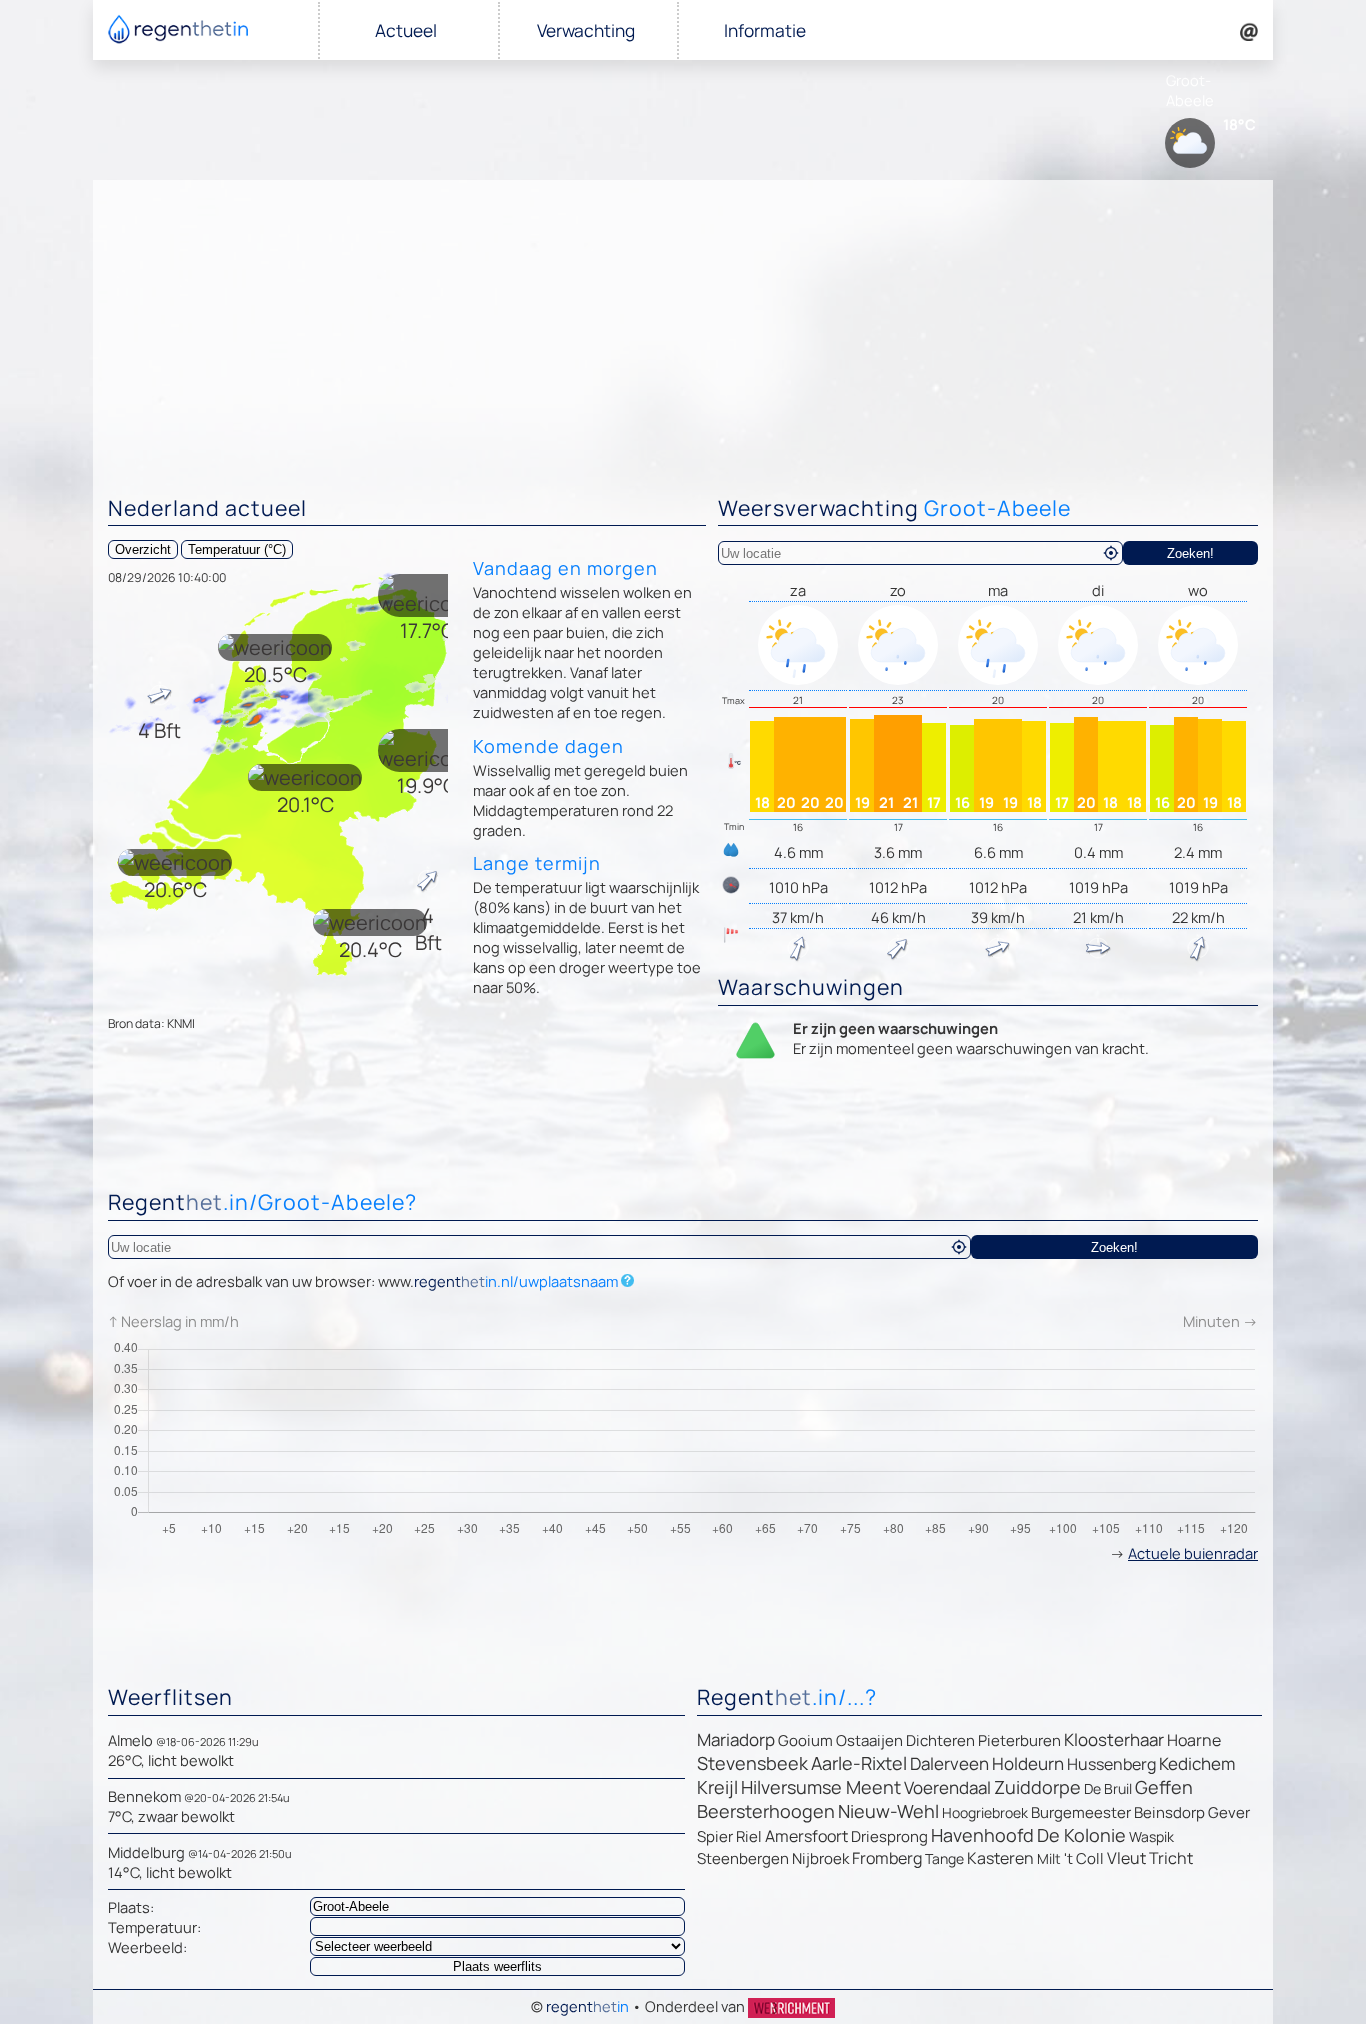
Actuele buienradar (1193, 1553)
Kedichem (1197, 1763)
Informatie (765, 30)
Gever (1229, 1812)
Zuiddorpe (1037, 1787)
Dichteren (940, 1740)
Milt (1049, 1858)
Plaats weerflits (497, 1966)
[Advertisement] (683, 330)
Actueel (406, 30)
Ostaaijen (869, 1740)
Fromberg (887, 1858)
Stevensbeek (752, 1763)
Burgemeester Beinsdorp (1118, 1812)
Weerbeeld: (147, 1947)
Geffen (1164, 1787)
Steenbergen (743, 1858)
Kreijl (717, 1787)
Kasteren (1000, 1858)
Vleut (1126, 1858)
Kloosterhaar (1114, 1739)
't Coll (1084, 1858)
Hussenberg (1111, 1764)
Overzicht (143, 549)
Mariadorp (736, 1739)
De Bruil (1108, 1788)
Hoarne (1194, 1740)
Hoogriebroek (985, 1812)
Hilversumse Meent (821, 1787)
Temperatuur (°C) (237, 549)
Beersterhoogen (766, 1811)
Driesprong (889, 1836)
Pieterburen (1019, 1740)
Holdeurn (1028, 1763)
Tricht (1171, 1858)
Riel (749, 1836)
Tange (944, 1858)
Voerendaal (947, 1787)
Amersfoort (806, 1836)
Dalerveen (949, 1763)
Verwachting (586, 30)
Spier (715, 1836)
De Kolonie (1081, 1835)
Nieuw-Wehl (888, 1811)
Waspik (1151, 1836)
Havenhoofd (982, 1835)
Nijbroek (820, 1858)
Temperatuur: (154, 1927)
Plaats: (131, 1907)
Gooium (805, 1740)
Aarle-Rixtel (859, 1763)
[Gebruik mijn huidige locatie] (1111, 553)
